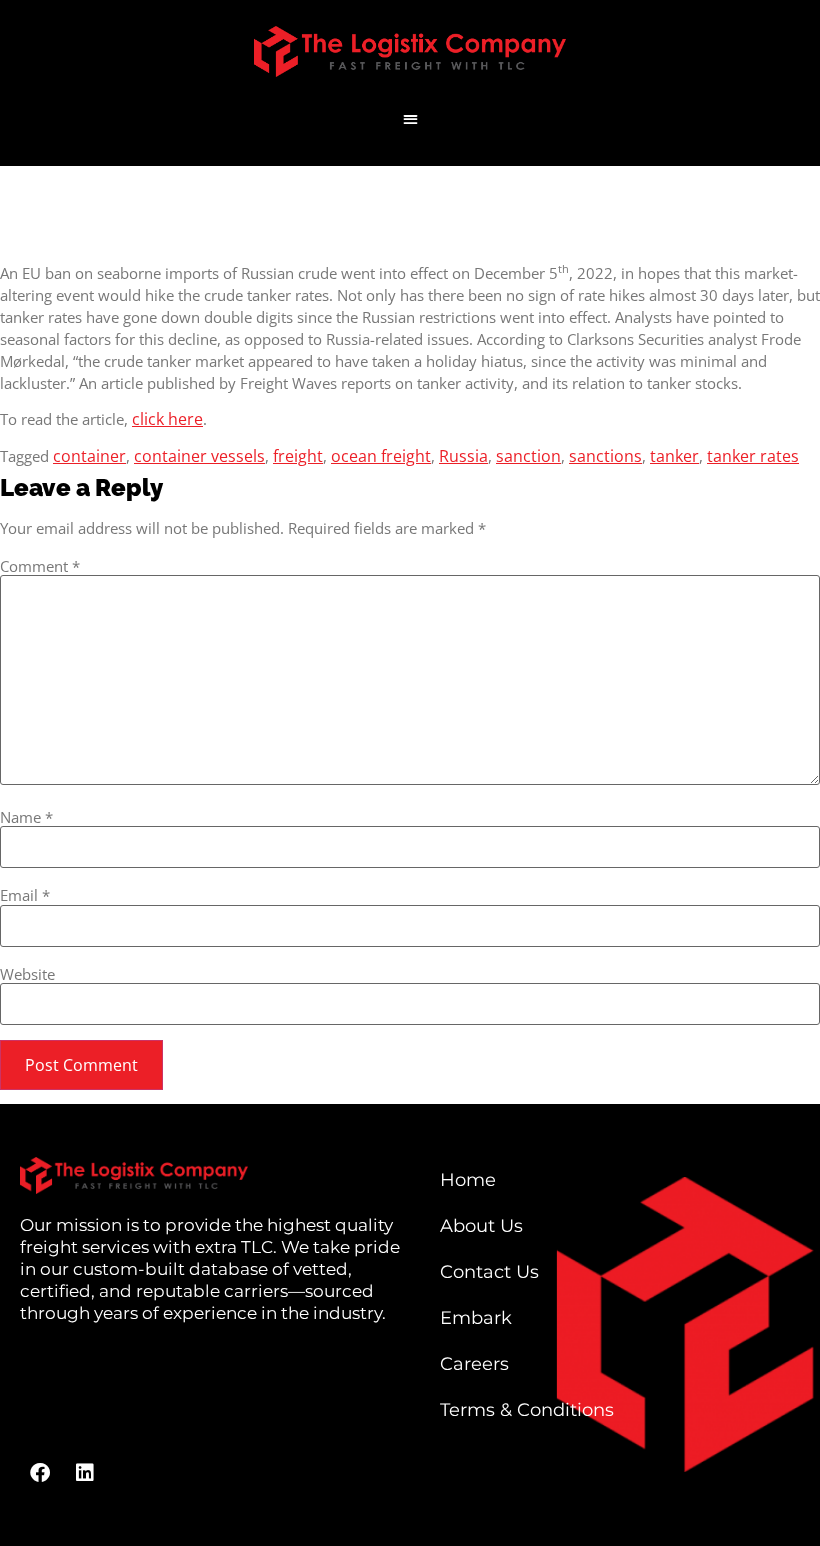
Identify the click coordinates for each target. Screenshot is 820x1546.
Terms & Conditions (527, 1410)
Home (468, 1180)
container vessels (199, 456)
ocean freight (381, 456)
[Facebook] (40, 1473)
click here (167, 419)
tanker (674, 456)
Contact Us (489, 1272)
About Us (481, 1226)
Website (27, 974)
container (89, 456)
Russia (463, 456)
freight (298, 456)
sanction (528, 456)
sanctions (605, 456)
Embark (476, 1318)
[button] (410, 118)
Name (26, 817)
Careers (474, 1364)
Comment (40, 566)
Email (25, 895)
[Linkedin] (85, 1473)
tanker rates (753, 456)
